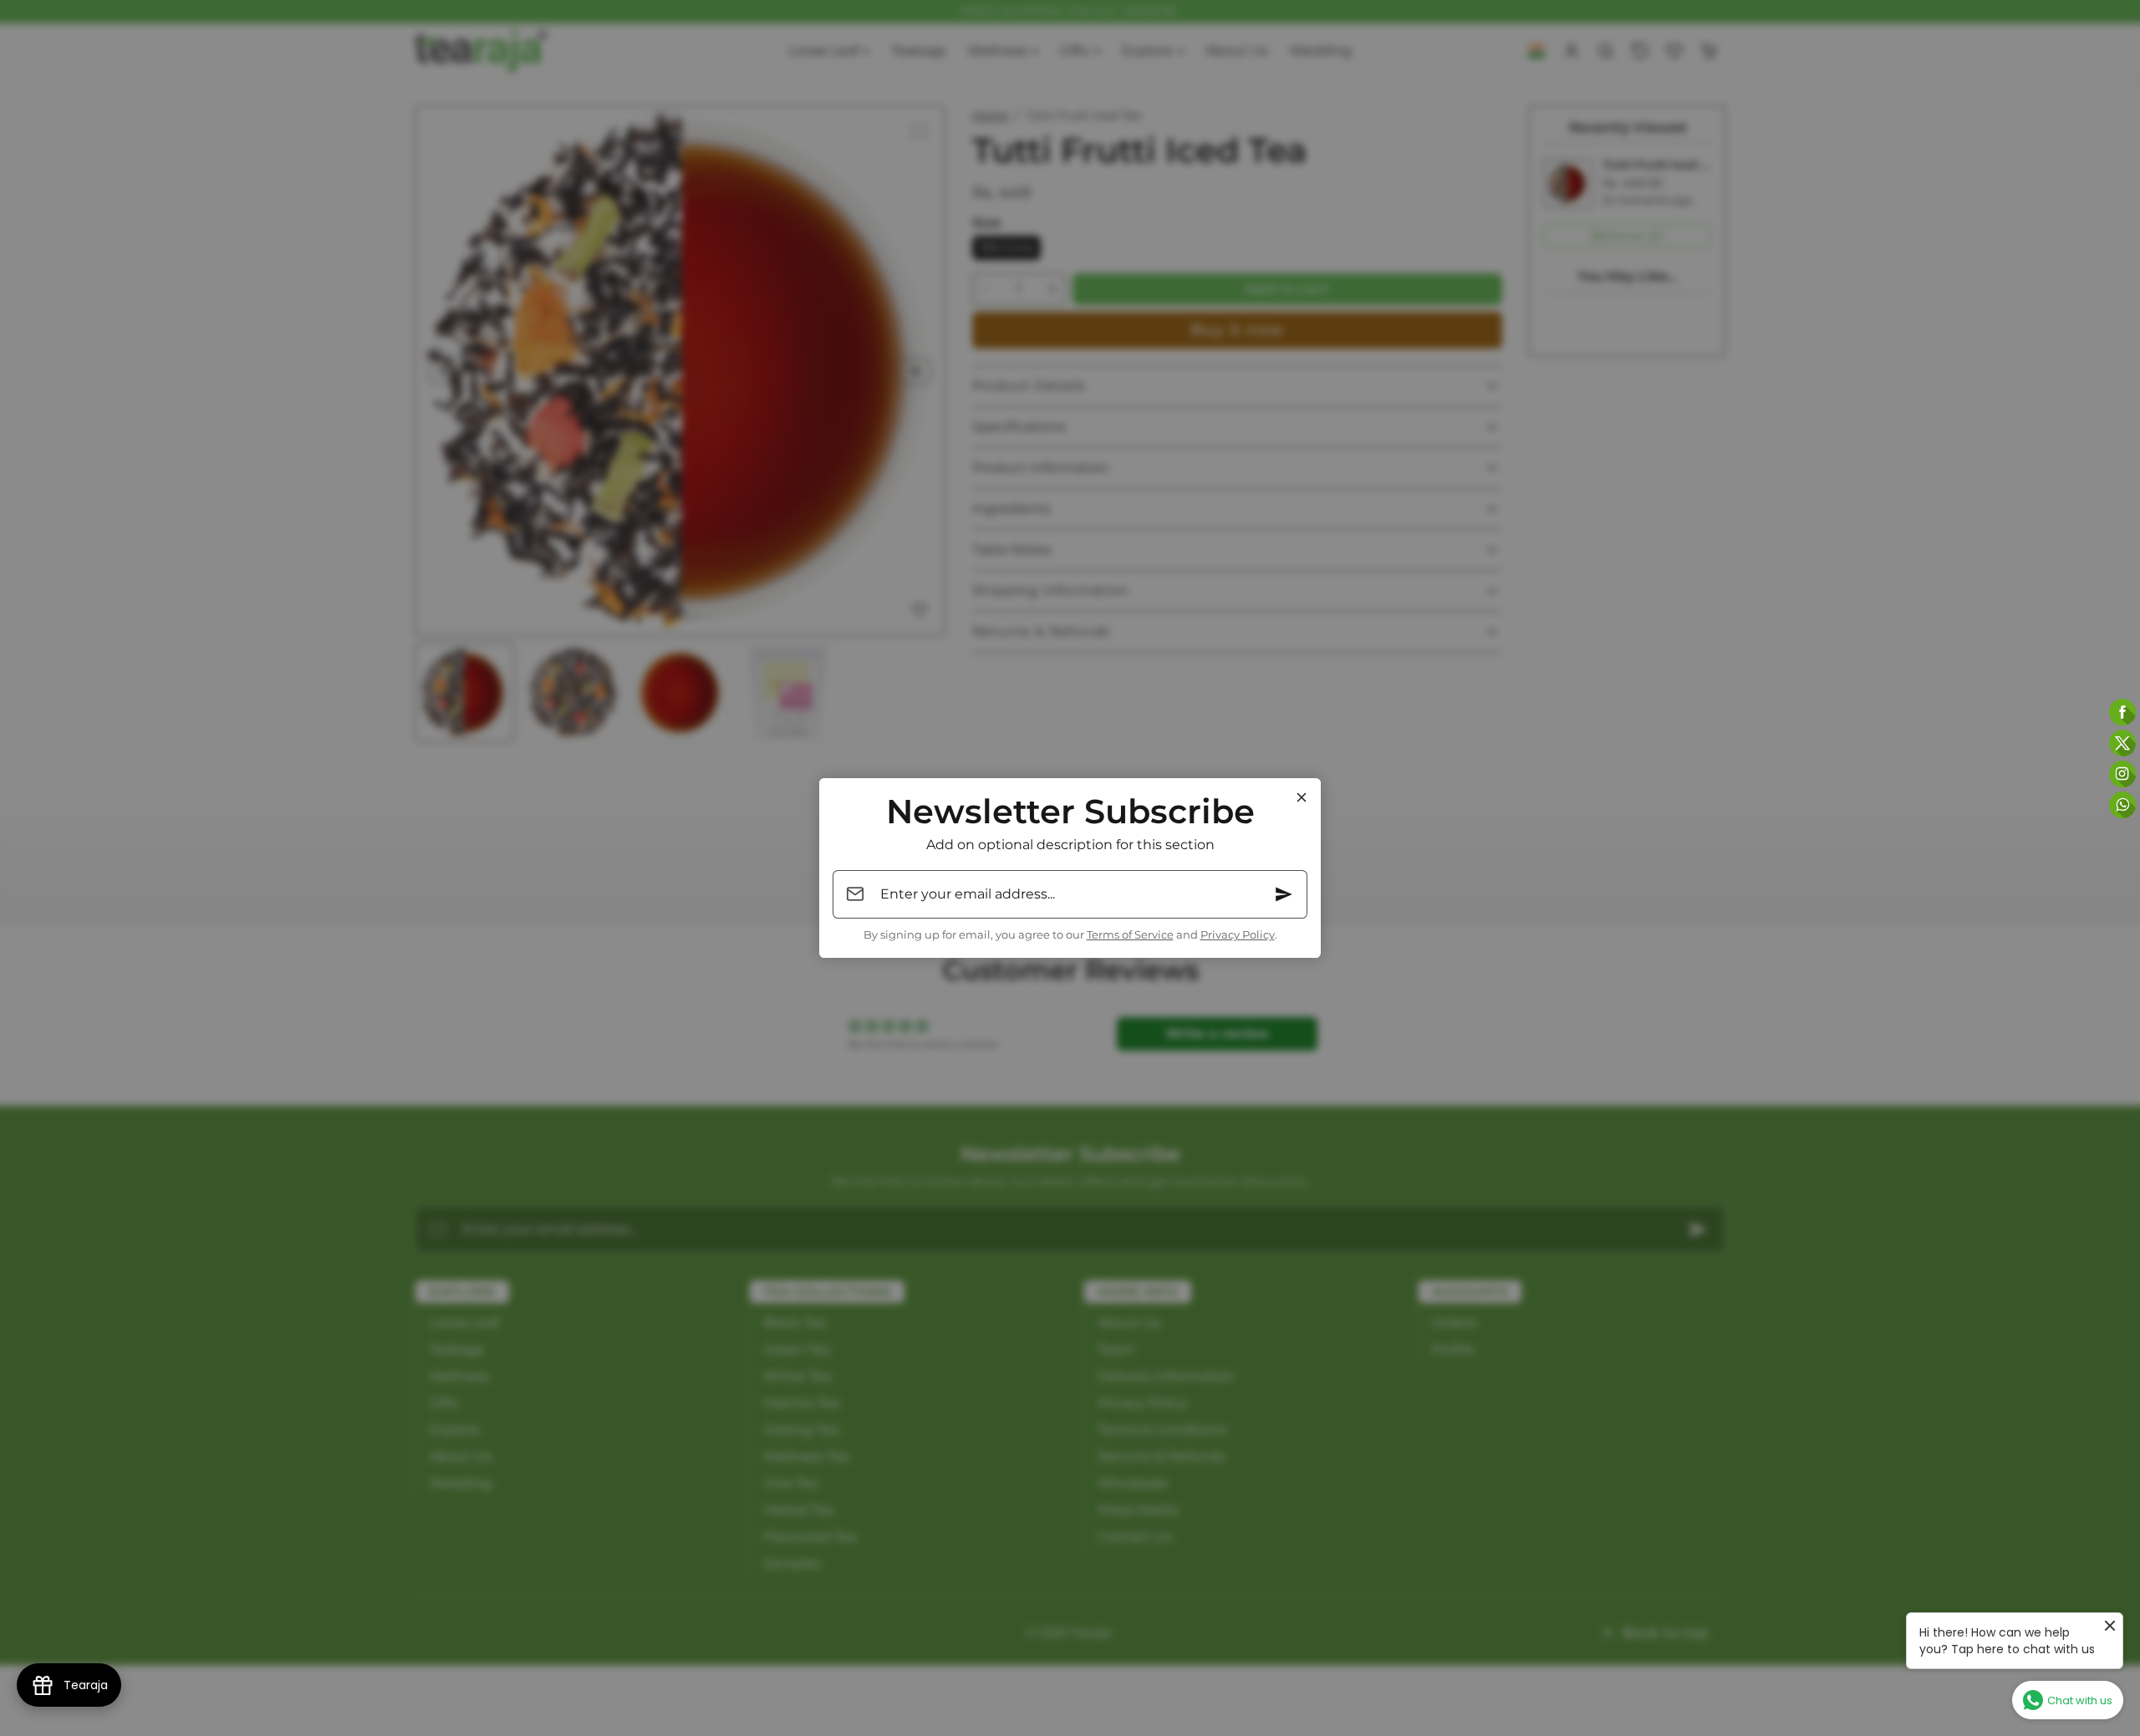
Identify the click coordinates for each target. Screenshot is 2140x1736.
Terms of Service (1130, 935)
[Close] (1302, 797)
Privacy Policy (1238, 935)
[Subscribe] (1284, 894)
